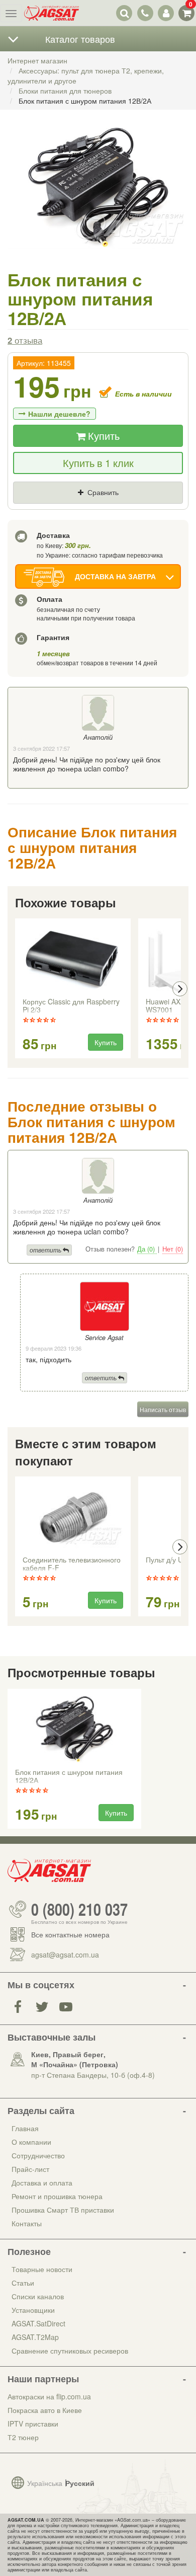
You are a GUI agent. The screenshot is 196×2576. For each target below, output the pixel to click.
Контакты (27, 2223)
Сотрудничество (38, 2155)
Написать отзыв (163, 1409)
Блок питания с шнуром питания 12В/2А (69, 1776)
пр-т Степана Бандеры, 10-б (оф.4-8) (93, 2075)
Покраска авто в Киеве (45, 2410)
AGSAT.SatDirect (38, 2323)
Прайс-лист (30, 2169)
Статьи (23, 2283)
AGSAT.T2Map (35, 2337)
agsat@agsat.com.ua (65, 1955)
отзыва (25, 340)
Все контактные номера (70, 1934)
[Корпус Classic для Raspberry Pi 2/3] (73, 959)
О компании (31, 2142)
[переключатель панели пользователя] (166, 13)
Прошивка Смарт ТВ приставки (63, 2210)
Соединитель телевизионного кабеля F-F (72, 1564)
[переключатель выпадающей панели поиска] (124, 13)
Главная (25, 2128)
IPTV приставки (33, 2424)
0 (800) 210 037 (79, 1909)
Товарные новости (42, 2269)
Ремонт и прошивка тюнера (57, 2196)
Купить (103, 436)
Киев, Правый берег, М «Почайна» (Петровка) (75, 2059)
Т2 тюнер (23, 2437)
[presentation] (16, 989)
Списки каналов (38, 2296)
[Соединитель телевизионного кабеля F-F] (73, 1517)
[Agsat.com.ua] (52, 13)
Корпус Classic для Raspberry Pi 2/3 (71, 1006)
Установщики (33, 2310)
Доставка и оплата (42, 2182)
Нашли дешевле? (59, 414)
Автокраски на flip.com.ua (49, 2396)
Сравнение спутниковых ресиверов (70, 2351)
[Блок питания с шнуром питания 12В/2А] (98, 198)
